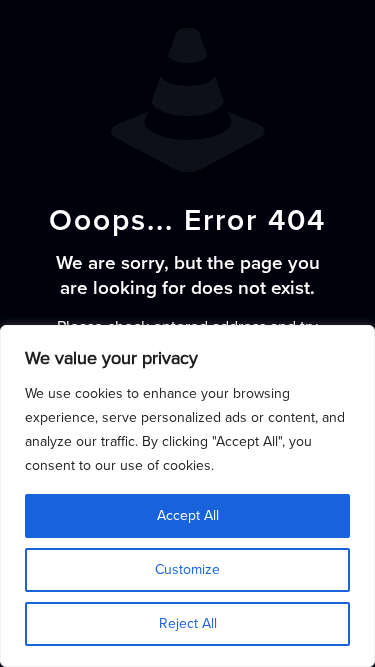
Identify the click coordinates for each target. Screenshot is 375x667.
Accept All (188, 515)
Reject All (188, 623)
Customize (187, 569)
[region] (187, 496)
